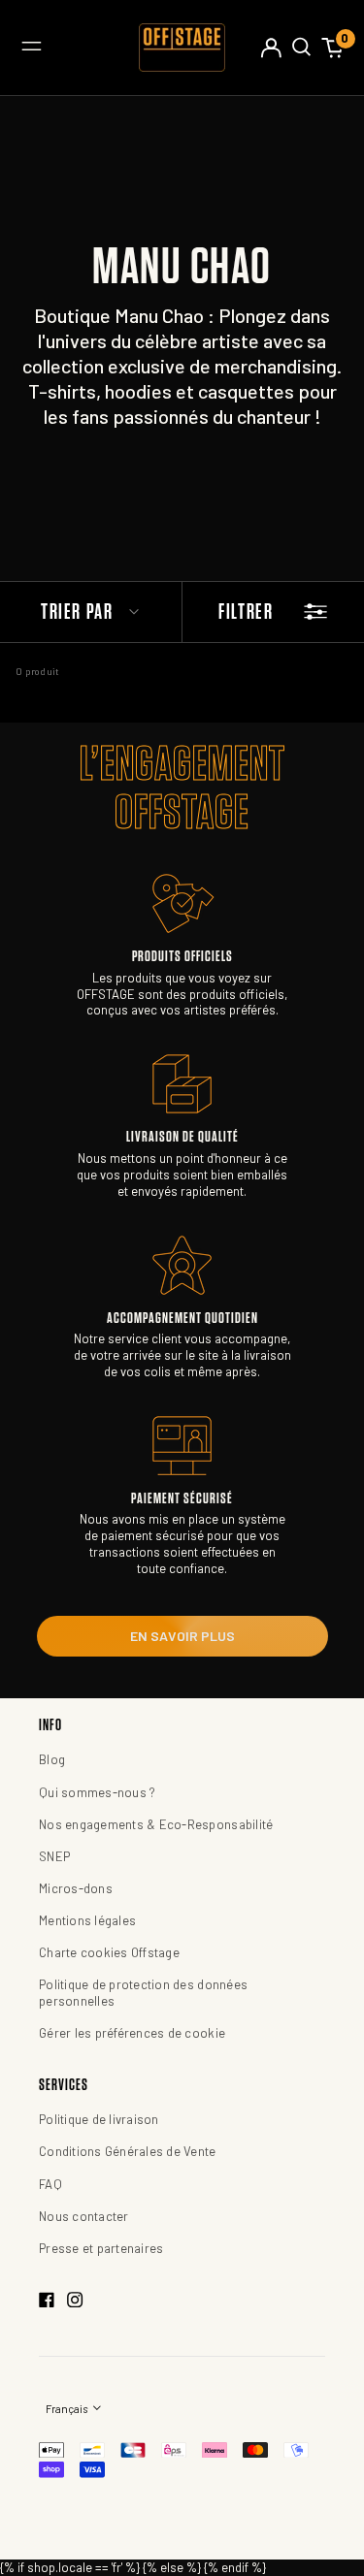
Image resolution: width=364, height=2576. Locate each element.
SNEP (54, 1856)
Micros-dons (76, 1888)
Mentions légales (87, 1920)
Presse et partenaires (101, 2248)
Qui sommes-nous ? (97, 1792)
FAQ (50, 2184)
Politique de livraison (99, 2119)
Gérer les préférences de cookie (132, 2033)
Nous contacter (84, 2216)
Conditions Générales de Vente (128, 2151)
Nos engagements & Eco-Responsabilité (156, 1824)
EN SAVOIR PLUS (182, 1636)
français (67, 2409)
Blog (52, 1759)
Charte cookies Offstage (109, 1952)
